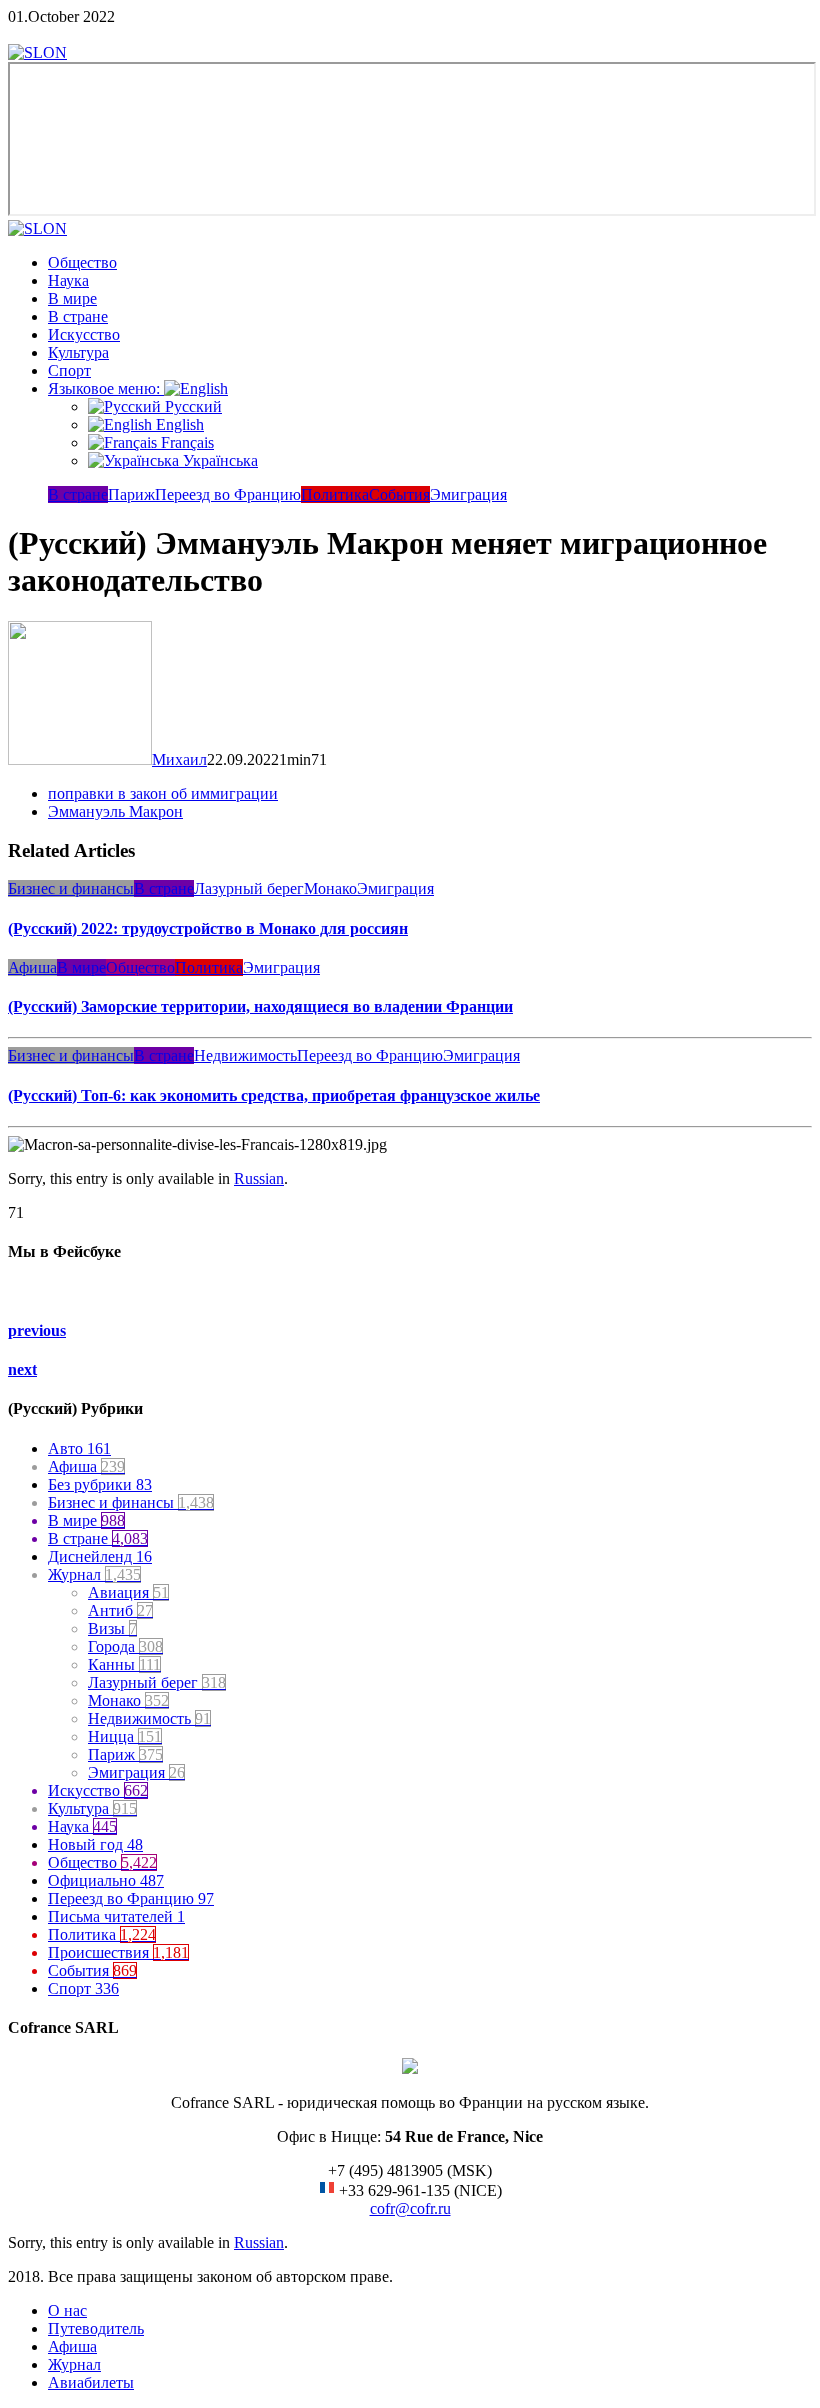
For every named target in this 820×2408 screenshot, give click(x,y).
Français (185, 442)
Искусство (84, 334)
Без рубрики (100, 1484)
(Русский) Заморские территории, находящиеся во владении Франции (260, 1006)
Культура (78, 352)
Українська (218, 460)
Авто (79, 1448)
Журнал (94, 1574)
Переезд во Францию (228, 494)
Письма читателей (116, 1916)
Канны (124, 1664)
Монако (330, 888)
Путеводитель (96, 2328)
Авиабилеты (91, 2382)
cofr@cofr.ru (410, 2208)
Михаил (179, 759)
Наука (68, 280)
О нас (67, 2310)
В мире (72, 298)
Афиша (32, 967)
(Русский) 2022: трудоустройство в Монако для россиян (208, 928)
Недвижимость (245, 1055)
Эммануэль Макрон (115, 811)
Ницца (125, 1736)
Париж (131, 494)
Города (125, 1646)
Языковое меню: (106, 388)
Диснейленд (100, 1556)
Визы (112, 1628)
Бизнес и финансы (71, 888)
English (178, 424)
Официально (106, 1880)
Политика (335, 494)
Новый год (95, 1844)
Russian (259, 1178)
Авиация (128, 1592)
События (399, 494)
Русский (191, 406)
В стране (78, 316)
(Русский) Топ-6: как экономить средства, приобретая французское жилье (274, 1095)
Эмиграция (468, 494)
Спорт (69, 370)
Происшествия (118, 1952)
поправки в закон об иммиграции (163, 793)
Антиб (120, 1610)
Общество (82, 262)
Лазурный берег (249, 888)
